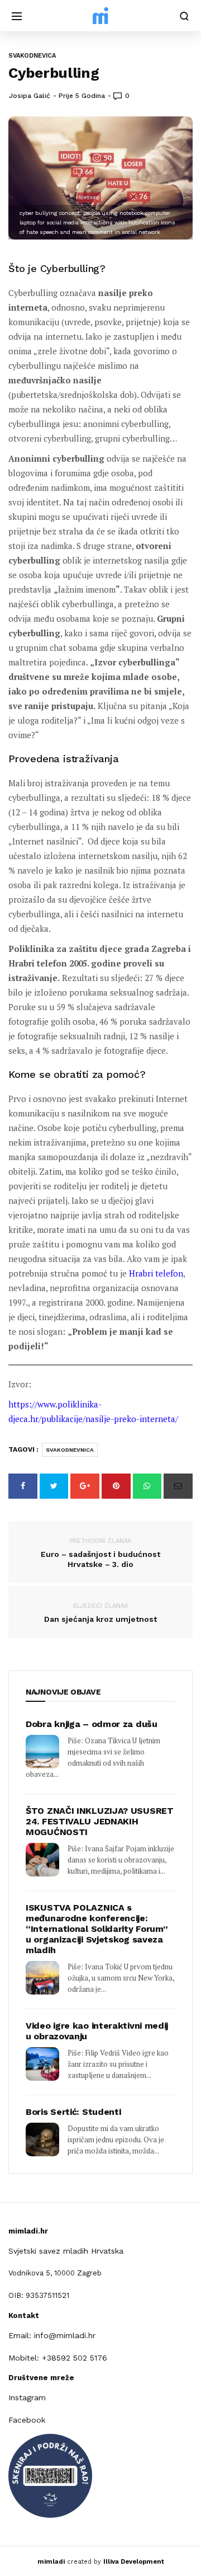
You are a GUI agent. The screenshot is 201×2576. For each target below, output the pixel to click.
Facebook (27, 2420)
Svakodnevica (32, 56)
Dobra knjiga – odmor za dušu (92, 1724)
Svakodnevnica (70, 1450)
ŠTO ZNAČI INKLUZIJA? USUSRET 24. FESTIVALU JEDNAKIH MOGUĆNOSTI (100, 1821)
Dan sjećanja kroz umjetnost (100, 1613)
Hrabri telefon (156, 1273)
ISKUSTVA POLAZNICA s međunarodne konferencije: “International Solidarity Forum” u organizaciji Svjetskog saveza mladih (97, 1929)
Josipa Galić (30, 96)
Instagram (27, 2397)
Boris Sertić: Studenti (73, 2112)
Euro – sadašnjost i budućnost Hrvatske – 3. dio (100, 1553)
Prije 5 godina (82, 96)
